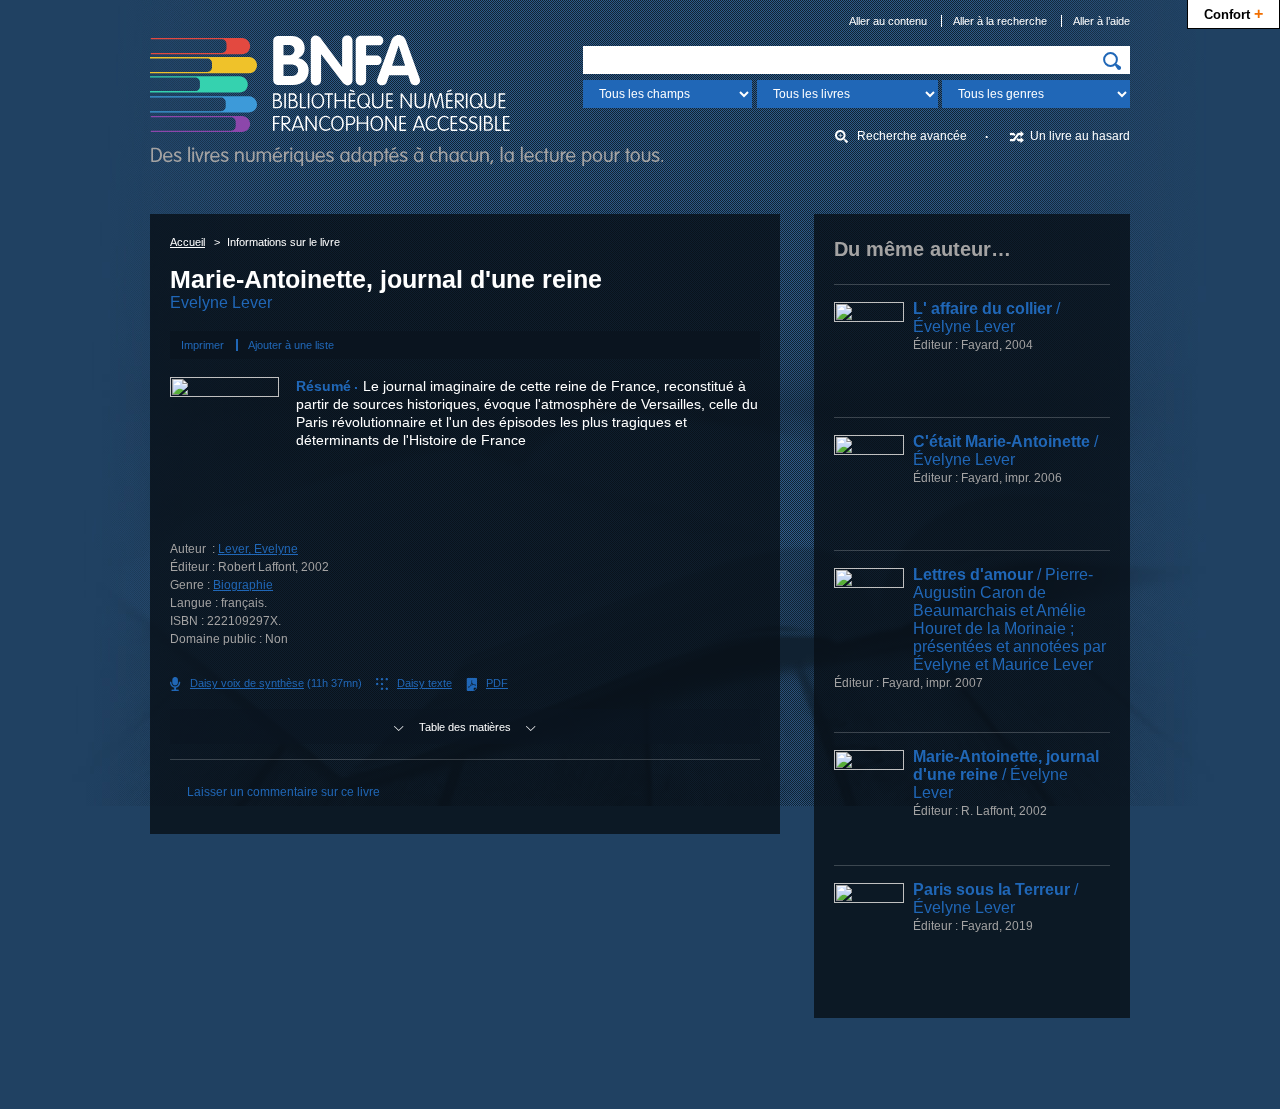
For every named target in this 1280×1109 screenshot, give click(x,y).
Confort (1233, 13)
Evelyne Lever (221, 302)
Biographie (243, 585)
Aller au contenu (888, 21)
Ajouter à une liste (291, 345)
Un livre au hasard (1080, 136)
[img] (1112, 61)
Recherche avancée (912, 136)
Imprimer (202, 345)
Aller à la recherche (1000, 21)
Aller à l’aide (1101, 21)
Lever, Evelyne (258, 549)
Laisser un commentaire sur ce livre (283, 792)
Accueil (187, 242)
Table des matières (465, 727)
